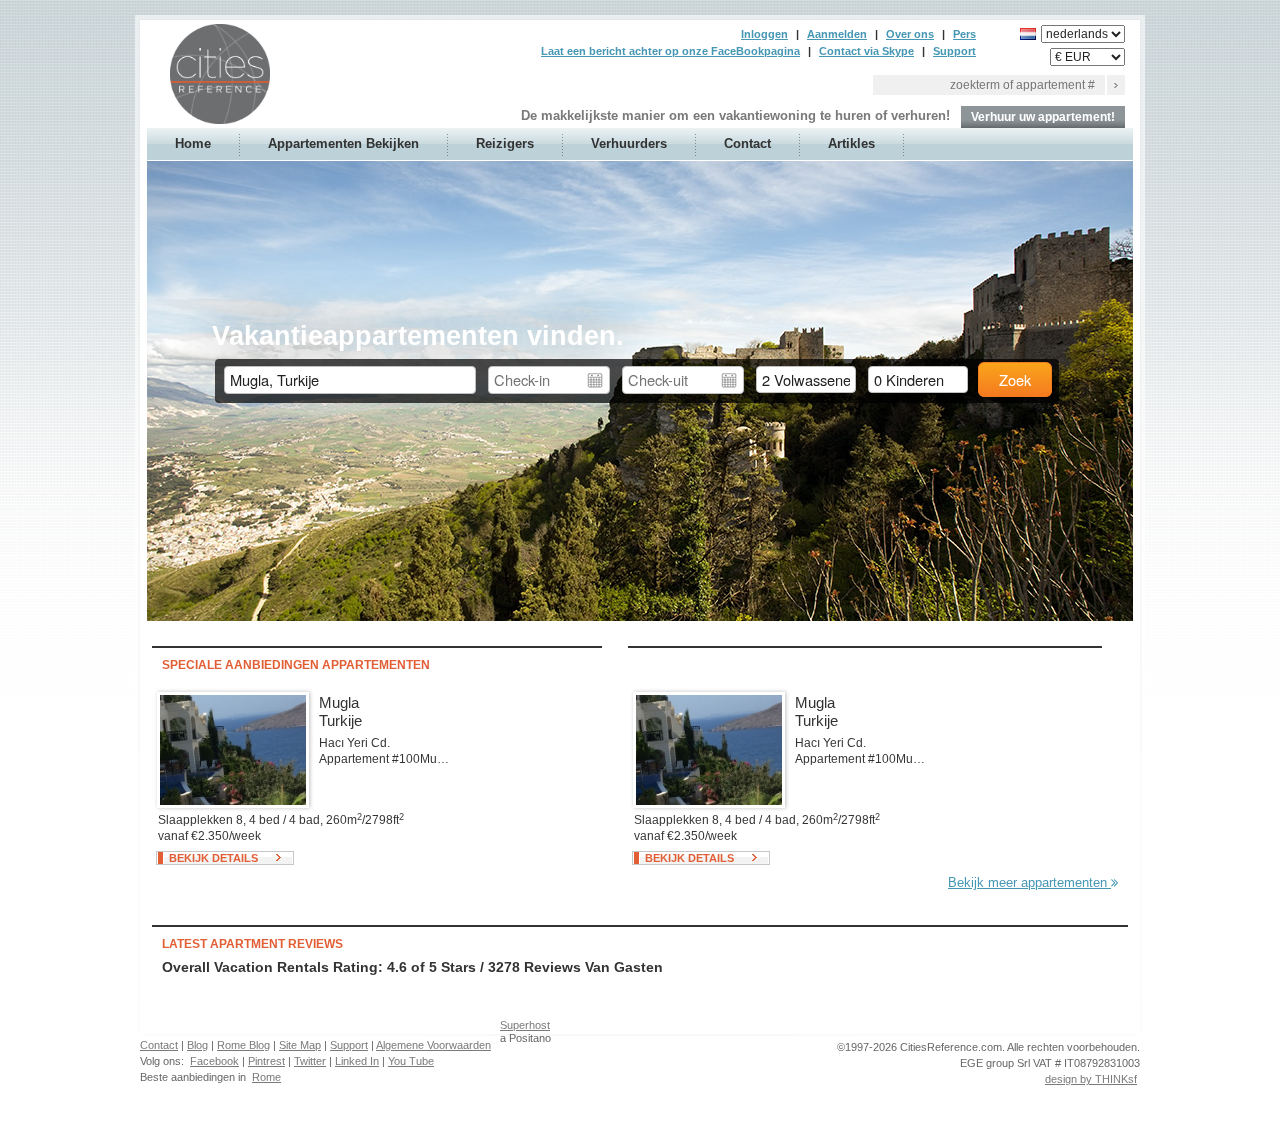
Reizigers (505, 143)
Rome (266, 1077)
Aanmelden (837, 34)
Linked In (357, 1061)
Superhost (525, 1025)
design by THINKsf (1091, 1079)
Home (193, 143)
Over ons (910, 34)
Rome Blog (243, 1045)
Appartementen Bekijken (343, 143)
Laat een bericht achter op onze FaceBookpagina (670, 51)
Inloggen (764, 34)
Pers (964, 34)
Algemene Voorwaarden (433, 1045)
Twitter (310, 1061)
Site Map (300, 1045)
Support (954, 51)
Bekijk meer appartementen (1029, 882)
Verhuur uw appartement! (1043, 117)
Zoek (1015, 379)
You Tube (411, 1061)
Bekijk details (213, 858)
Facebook (214, 1061)
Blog (197, 1045)
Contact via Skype (866, 51)
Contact (747, 143)
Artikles (851, 143)
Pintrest (266, 1061)
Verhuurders (629, 143)
